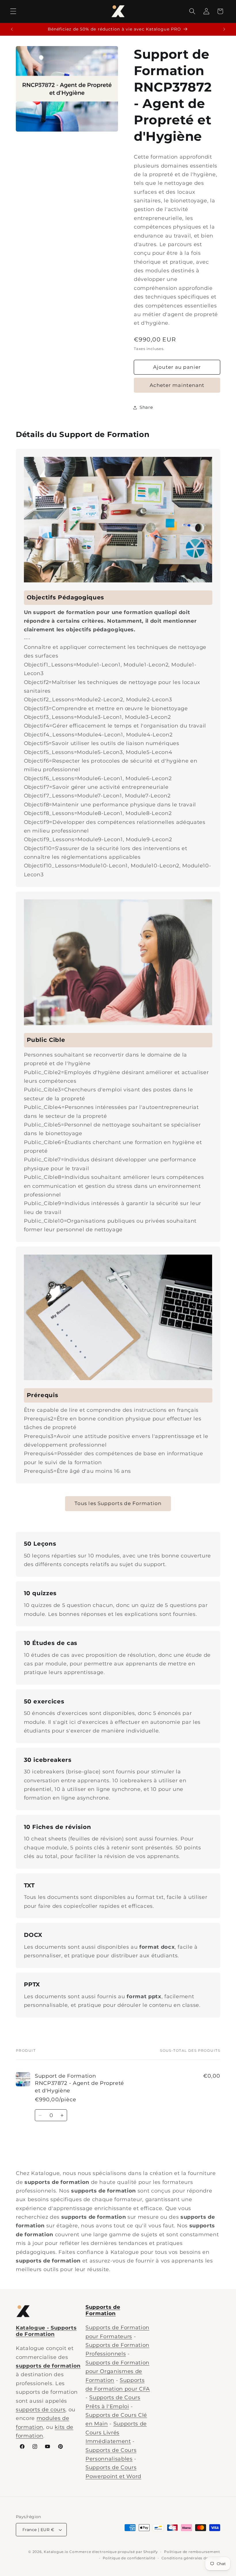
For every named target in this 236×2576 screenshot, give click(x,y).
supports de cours (41, 2409)
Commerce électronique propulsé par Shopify (114, 2552)
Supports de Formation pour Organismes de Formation (117, 2371)
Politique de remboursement (192, 2552)
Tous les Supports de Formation (118, 1503)
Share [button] (146, 407)
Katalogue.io (56, 2552)
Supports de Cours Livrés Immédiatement (116, 2432)
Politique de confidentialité (129, 2558)
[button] (13, 11)
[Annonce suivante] (224, 29)
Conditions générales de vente (191, 2558)
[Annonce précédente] (12, 29)
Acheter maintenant (177, 385)
